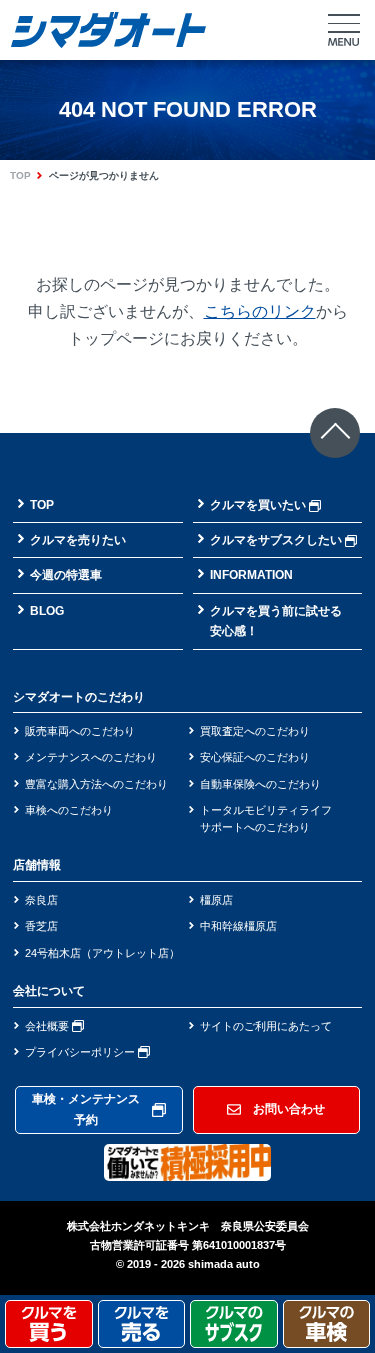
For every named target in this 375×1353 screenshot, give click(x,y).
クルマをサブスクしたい (276, 540)
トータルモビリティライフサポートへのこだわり (266, 818)
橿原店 (216, 900)
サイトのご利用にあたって (266, 1026)
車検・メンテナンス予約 (86, 1109)
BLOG (47, 611)
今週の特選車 (66, 575)
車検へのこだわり (69, 810)
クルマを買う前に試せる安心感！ (276, 621)
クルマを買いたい (258, 505)
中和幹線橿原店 (238, 926)
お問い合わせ (289, 1109)
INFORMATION (251, 575)
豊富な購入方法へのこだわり (96, 784)
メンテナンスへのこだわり (91, 757)
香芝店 (41, 926)
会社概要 (48, 1026)
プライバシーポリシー (81, 1052)
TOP (20, 175)
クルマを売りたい (78, 540)
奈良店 (41, 900)
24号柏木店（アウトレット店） (102, 953)
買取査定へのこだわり (255, 731)
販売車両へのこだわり (80, 731)
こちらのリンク (260, 311)
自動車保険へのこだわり (260, 784)
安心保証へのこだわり (255, 757)
